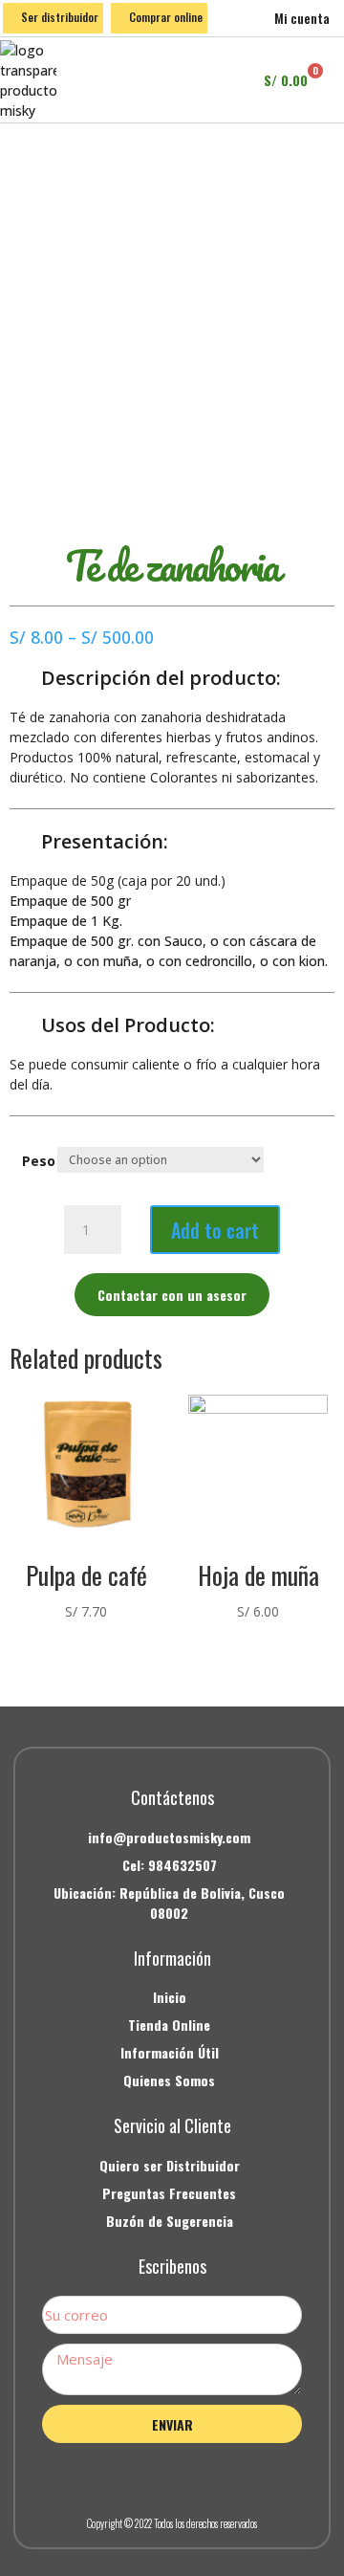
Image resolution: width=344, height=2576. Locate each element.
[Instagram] (172, 2476)
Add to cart (215, 1230)
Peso (39, 1161)
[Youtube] (215, 2476)
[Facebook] (129, 2476)
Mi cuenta (302, 18)
